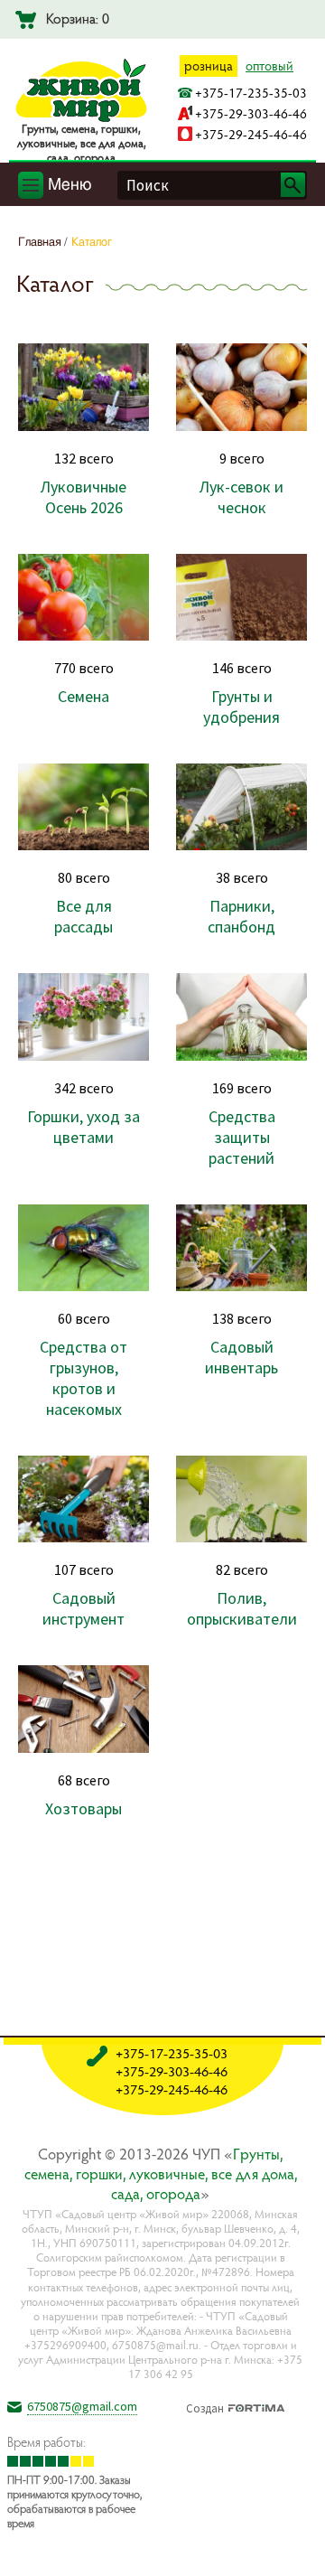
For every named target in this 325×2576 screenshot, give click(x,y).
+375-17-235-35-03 (251, 93)
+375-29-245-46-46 (251, 134)
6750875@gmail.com (82, 2406)
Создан (205, 2406)
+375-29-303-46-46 (251, 113)
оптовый (269, 66)
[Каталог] (297, 2548)
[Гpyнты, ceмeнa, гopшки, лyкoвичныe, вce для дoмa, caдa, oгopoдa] (81, 118)
